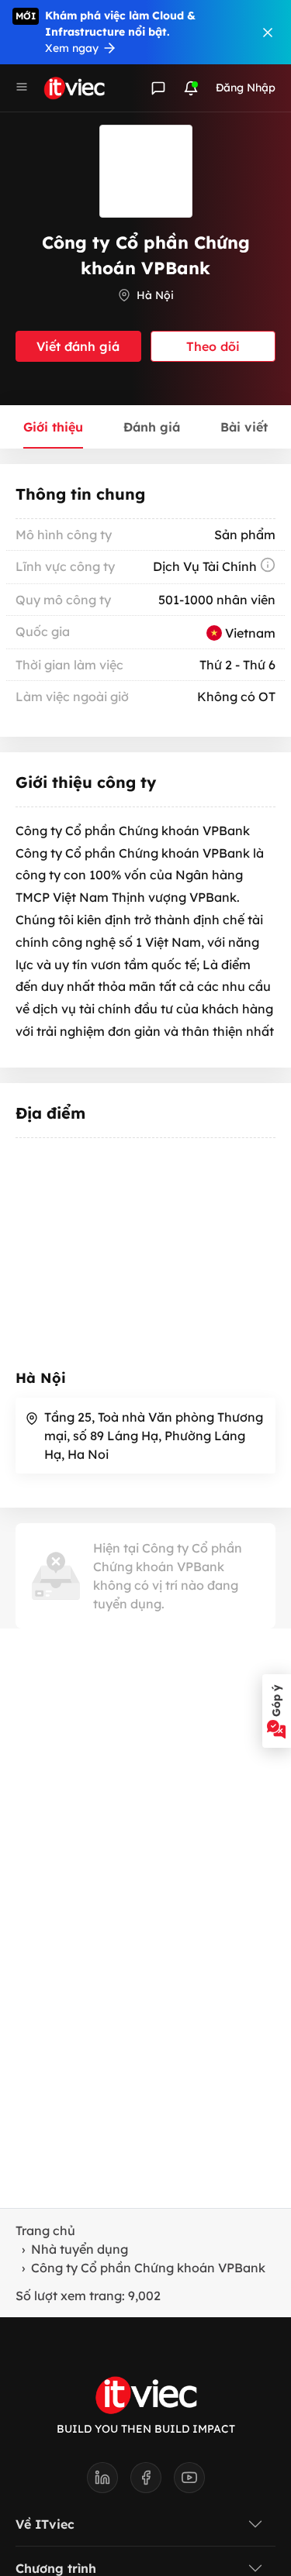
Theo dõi (213, 346)
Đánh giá (152, 427)
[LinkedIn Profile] (109, 2482)
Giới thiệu (53, 427)
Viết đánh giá (78, 346)
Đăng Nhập (246, 88)
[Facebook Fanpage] (152, 2482)
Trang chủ (45, 2230)
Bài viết (244, 427)
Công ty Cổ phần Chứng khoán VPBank (148, 2268)
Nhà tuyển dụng (80, 2249)
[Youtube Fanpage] (189, 2482)
